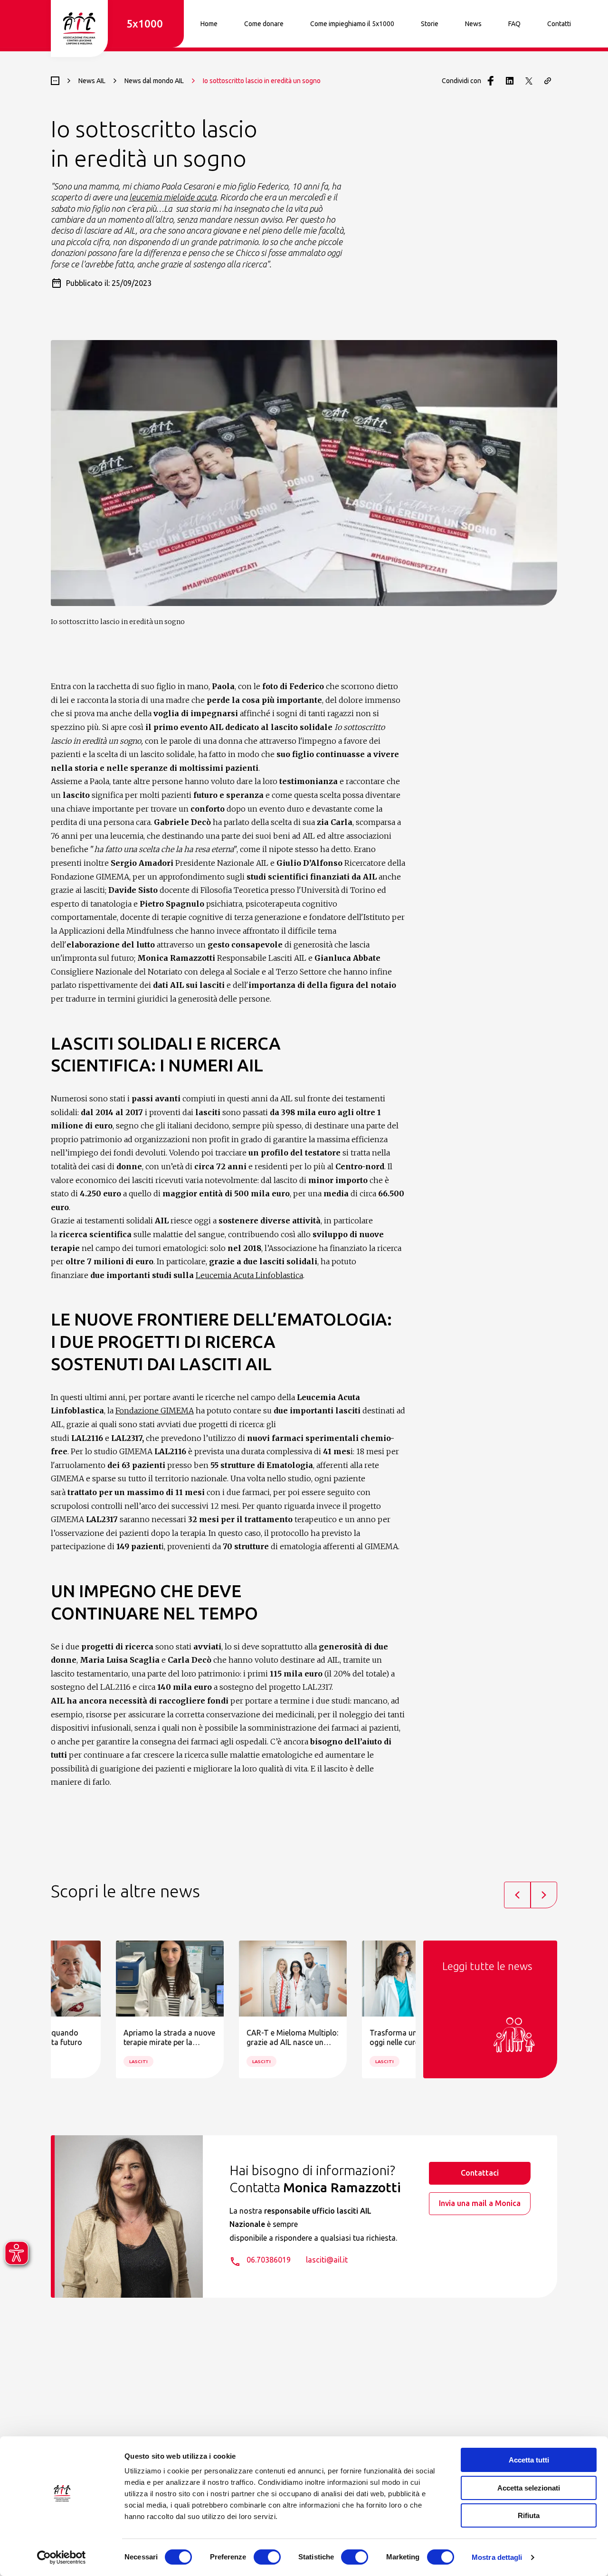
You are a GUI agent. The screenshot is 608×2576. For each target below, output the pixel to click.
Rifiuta (529, 2515)
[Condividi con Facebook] (491, 81)
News (473, 24)
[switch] (267, 2557)
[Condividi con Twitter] (529, 81)
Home (209, 24)
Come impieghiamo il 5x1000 (352, 24)
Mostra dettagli (497, 2557)
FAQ (514, 24)
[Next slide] (544, 1895)
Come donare (264, 24)
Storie (430, 24)
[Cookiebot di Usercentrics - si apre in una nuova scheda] (62, 2557)
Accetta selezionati (529, 2488)
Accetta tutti (529, 2460)
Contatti (559, 24)
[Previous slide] (517, 1895)
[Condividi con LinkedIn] (510, 81)
